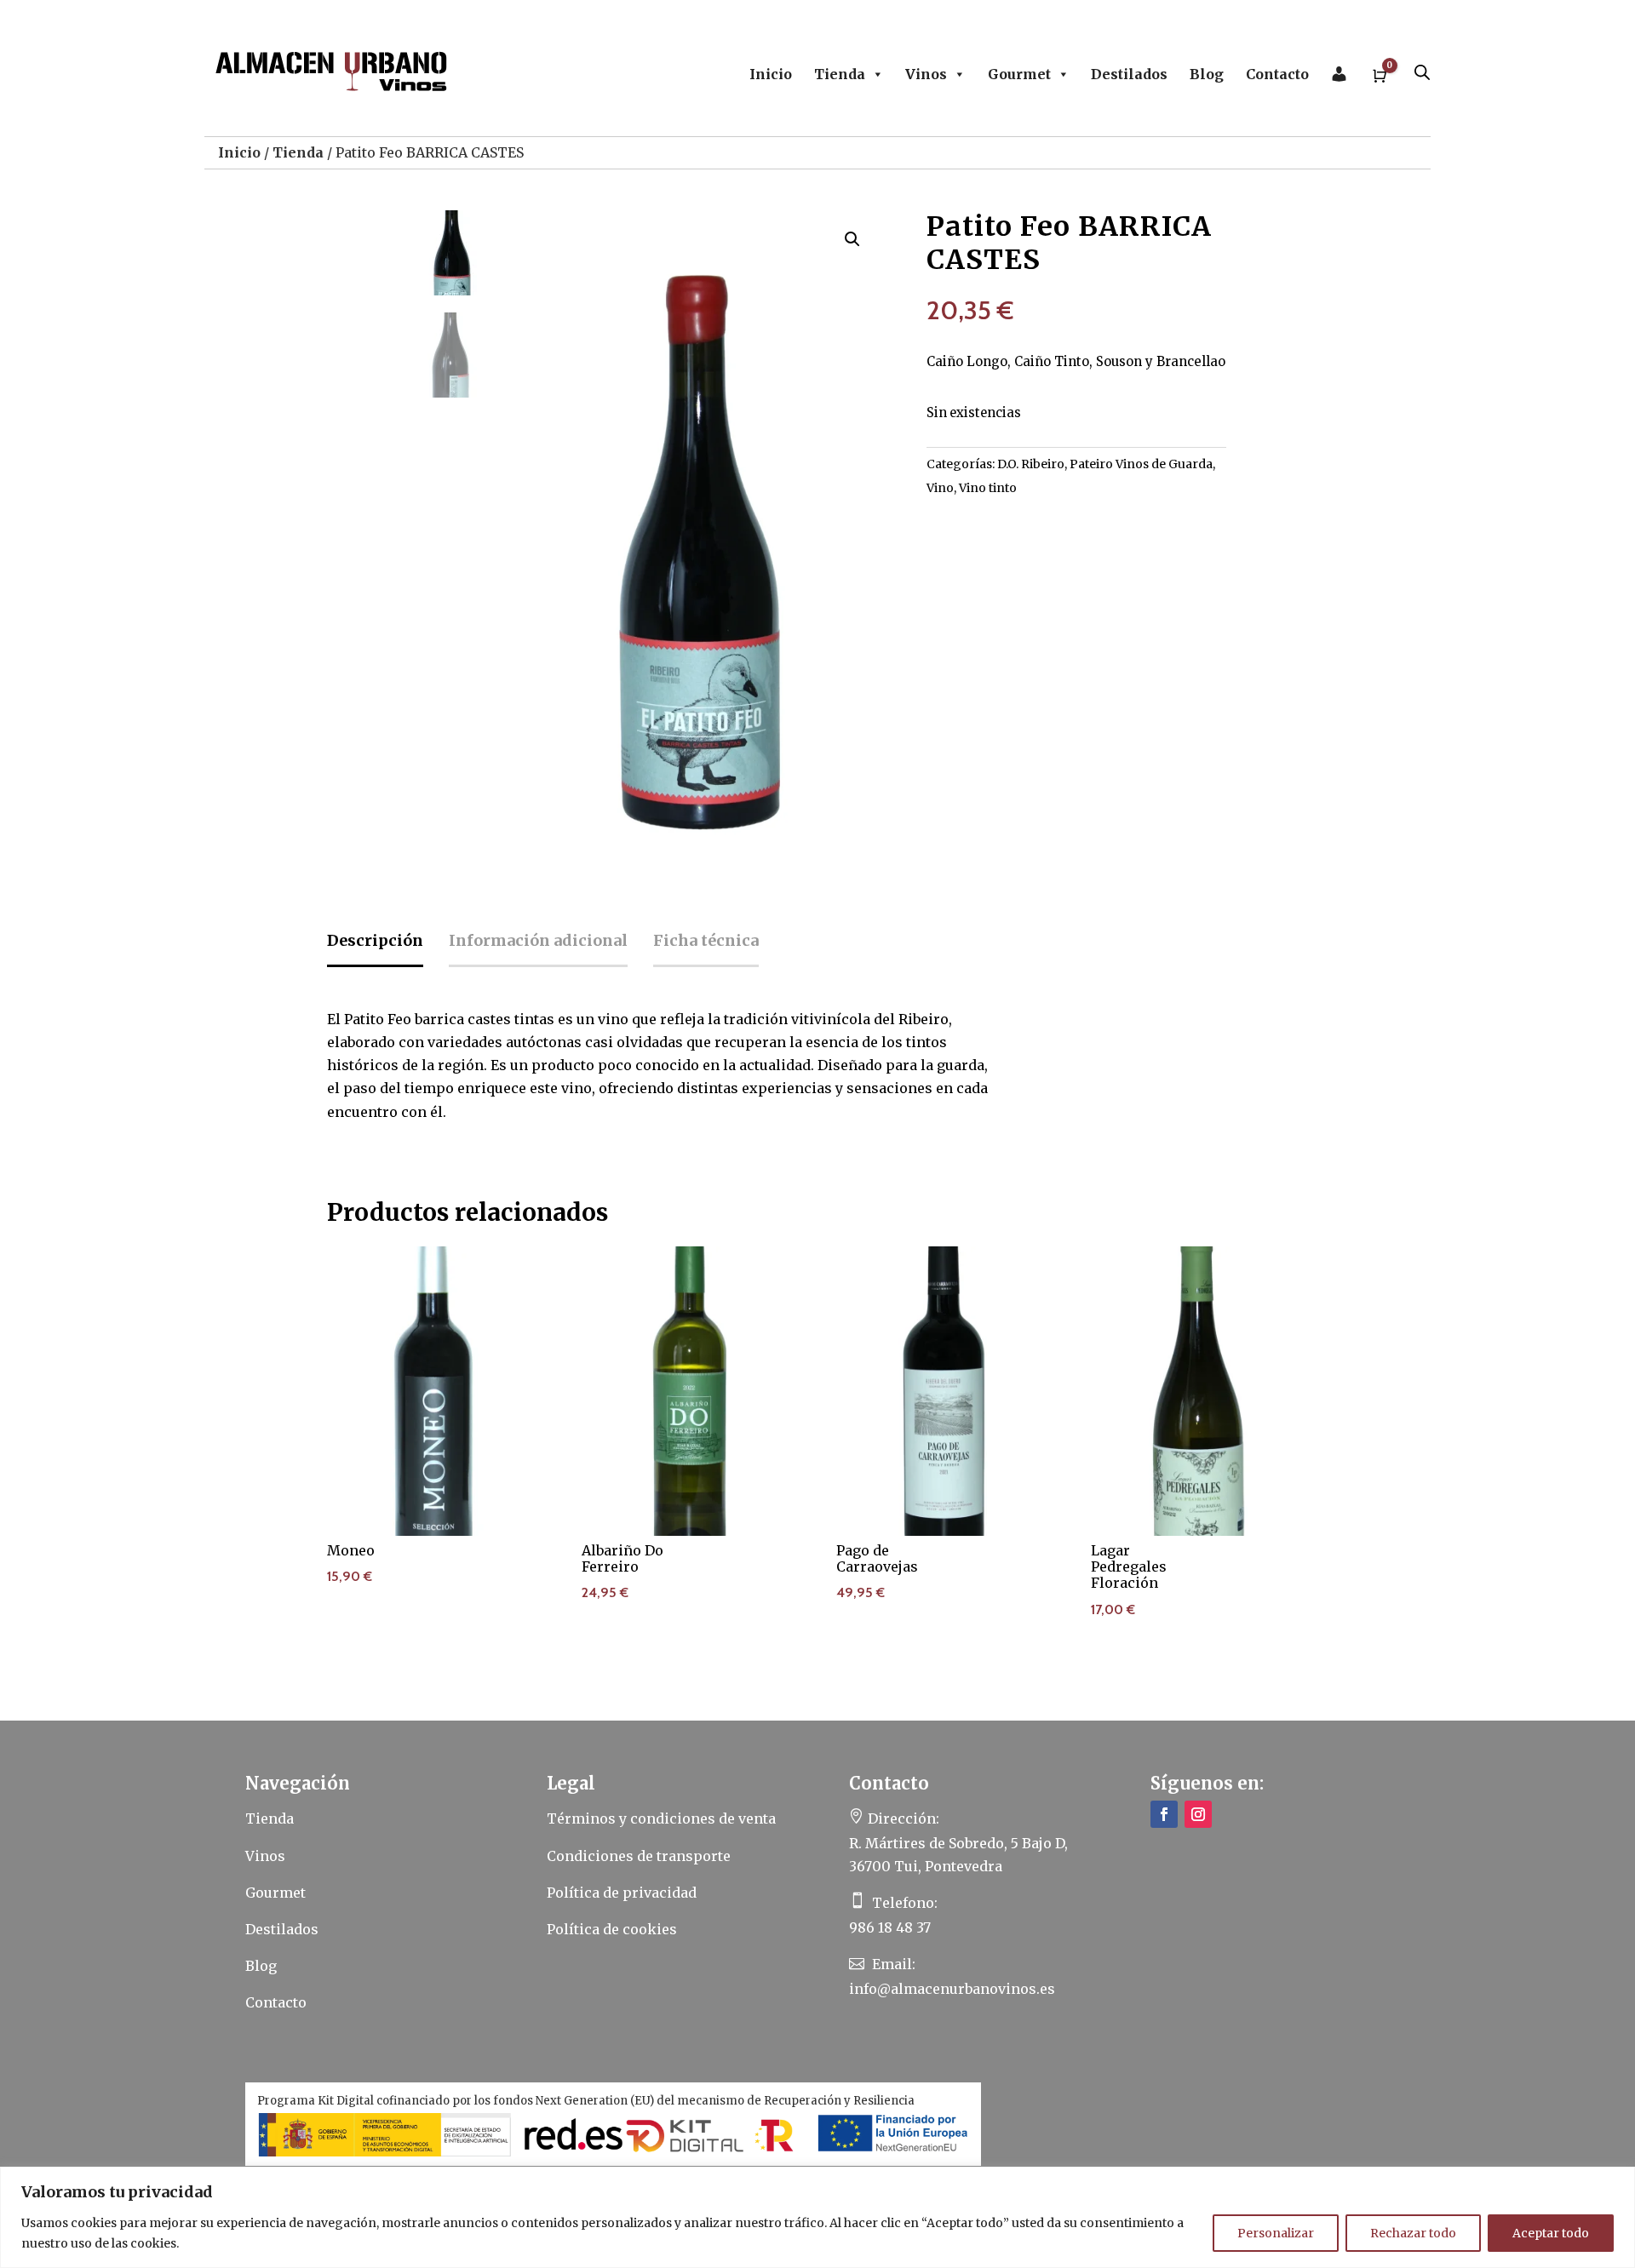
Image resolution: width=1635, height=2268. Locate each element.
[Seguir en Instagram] (1198, 1814)
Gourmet (1019, 74)
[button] (852, 239)
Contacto (1277, 74)
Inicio (771, 74)
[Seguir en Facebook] (1164, 1814)
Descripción (375, 940)
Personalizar (1276, 2233)
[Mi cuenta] (1339, 74)
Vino (940, 488)
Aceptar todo (1551, 2233)
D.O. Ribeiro (1031, 464)
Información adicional (538, 940)
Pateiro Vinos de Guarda (1141, 464)
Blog (1207, 74)
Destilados (1129, 74)
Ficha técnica (706, 940)
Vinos (926, 74)
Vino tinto (988, 488)
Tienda (840, 74)
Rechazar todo (1413, 2233)
